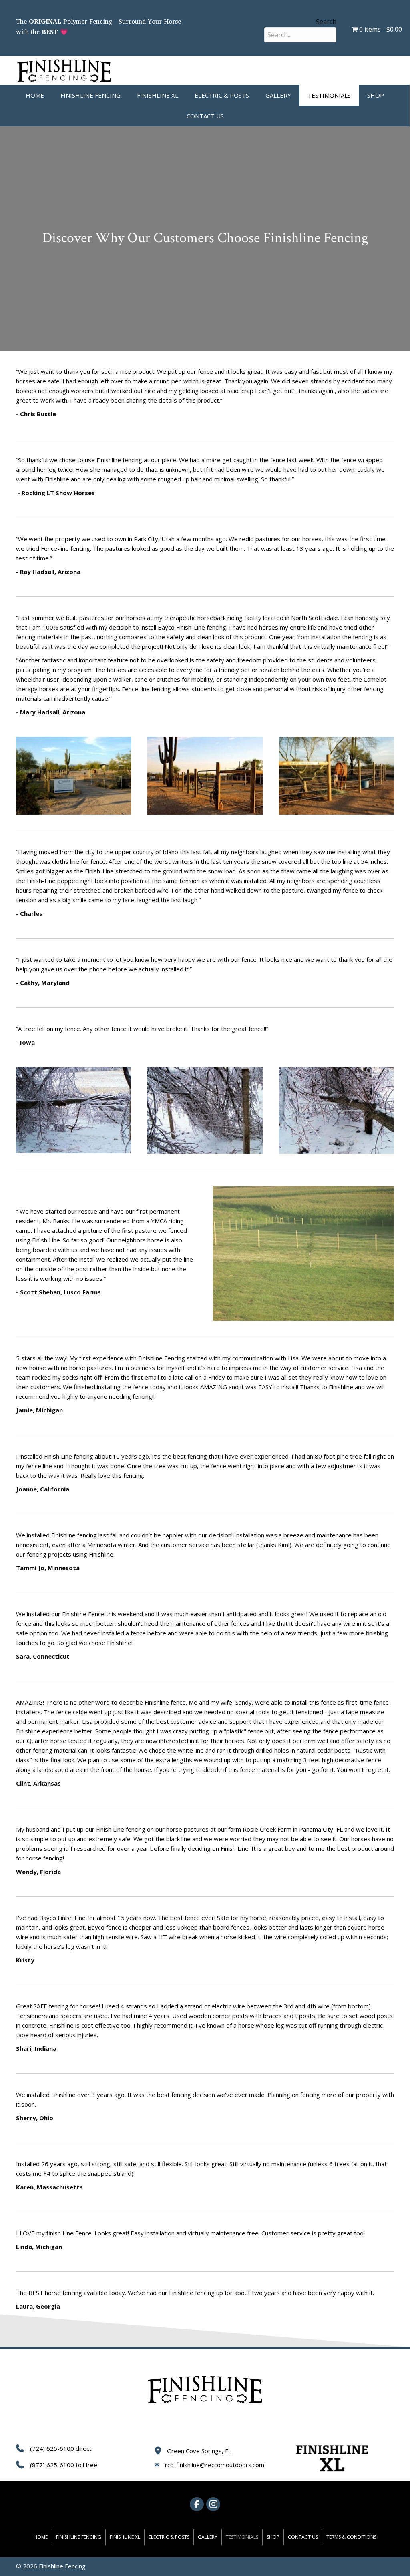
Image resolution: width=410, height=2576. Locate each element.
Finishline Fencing (90, 95)
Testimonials (329, 95)
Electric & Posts (222, 95)
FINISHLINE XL (158, 95)
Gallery (278, 95)
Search (326, 22)
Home (35, 95)
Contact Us (205, 116)
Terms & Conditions (351, 2537)
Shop (376, 95)
